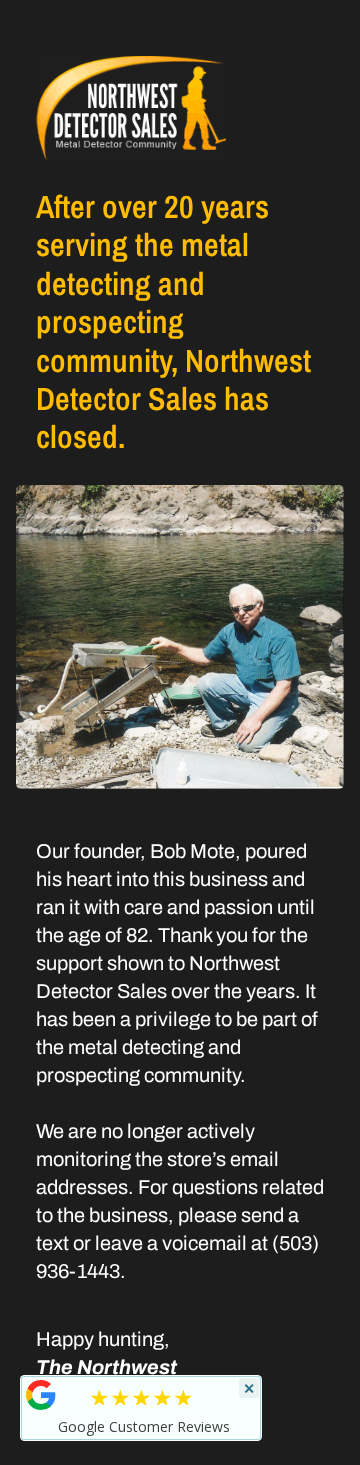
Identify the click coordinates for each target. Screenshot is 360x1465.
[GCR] (41, 1395)
